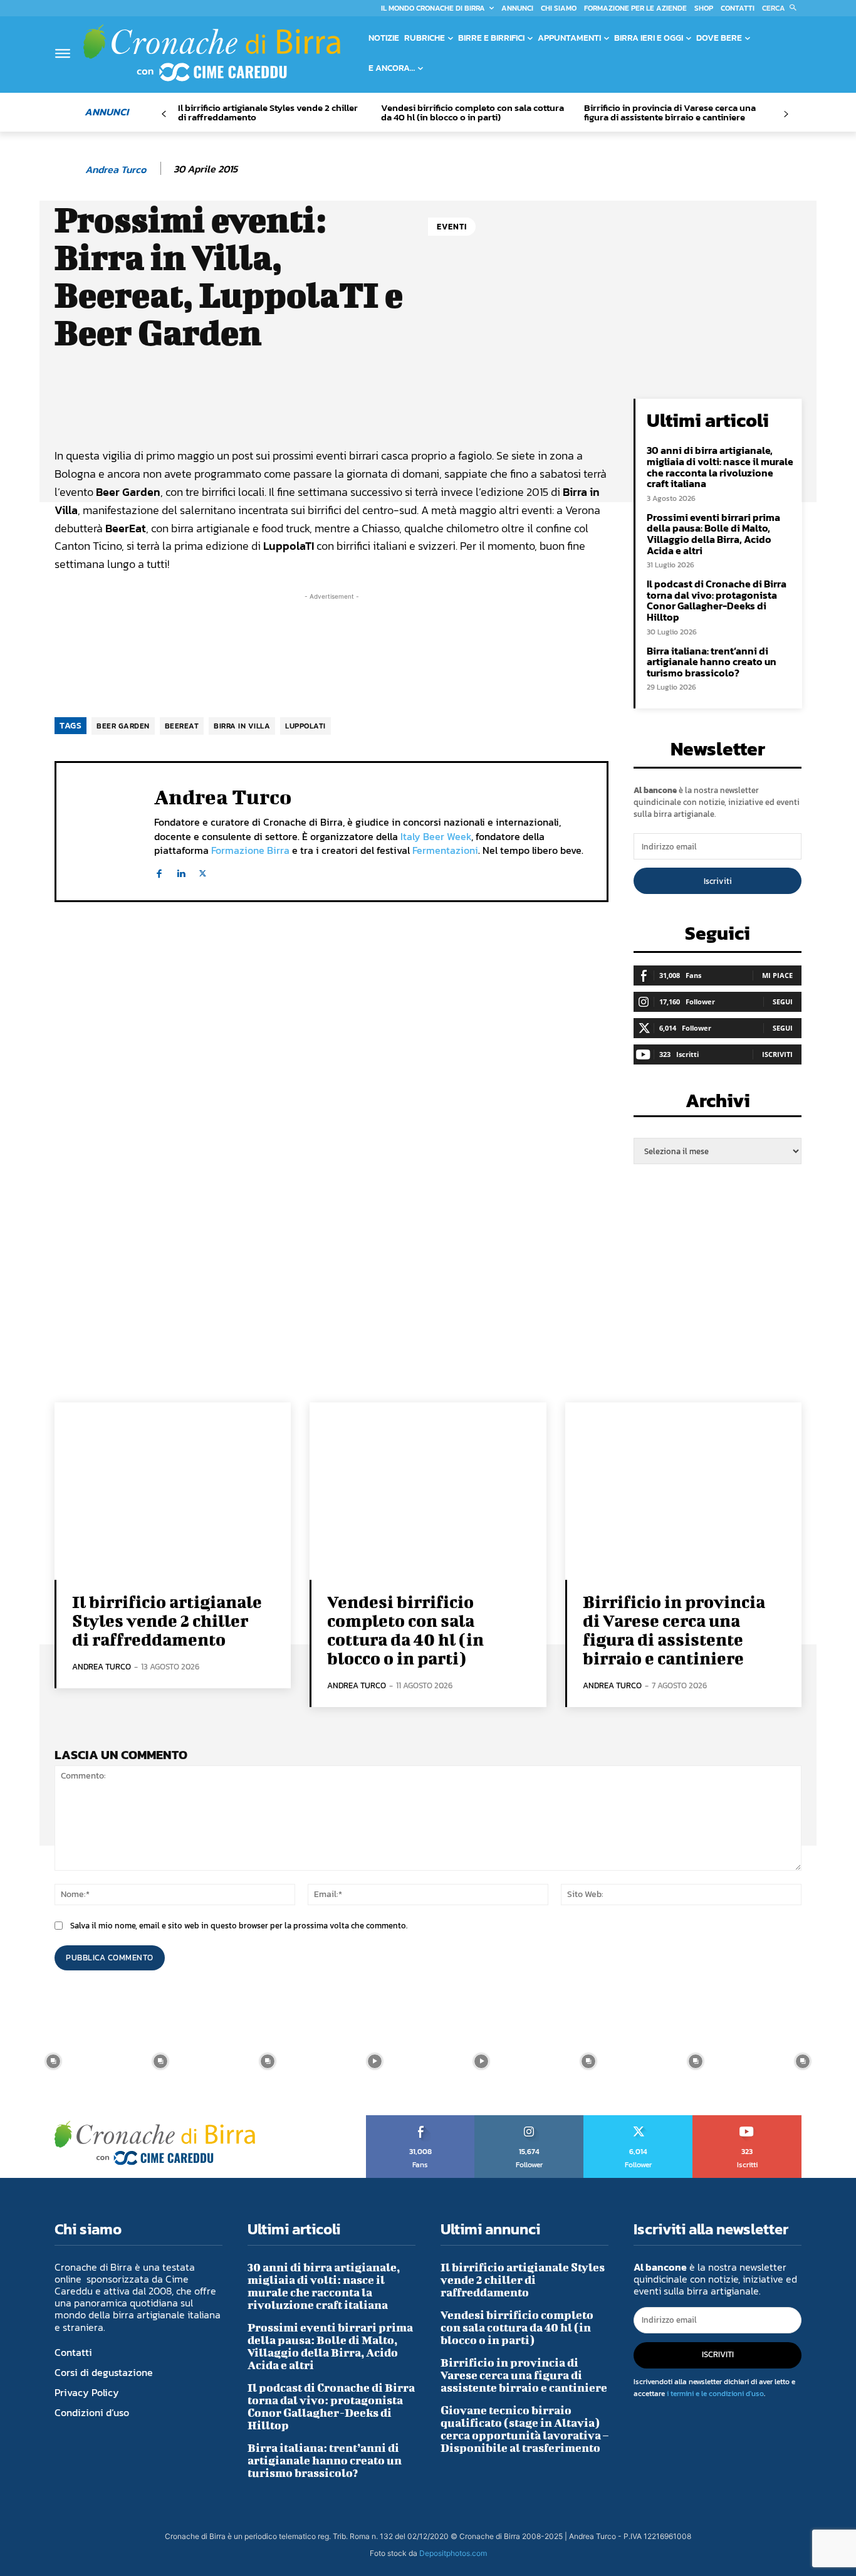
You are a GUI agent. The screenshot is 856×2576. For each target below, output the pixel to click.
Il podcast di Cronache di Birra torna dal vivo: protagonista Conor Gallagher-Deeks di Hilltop (717, 600)
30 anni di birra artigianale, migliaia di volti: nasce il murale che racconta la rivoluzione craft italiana (720, 467)
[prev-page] (164, 114)
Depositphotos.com (453, 2553)
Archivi (718, 1104)
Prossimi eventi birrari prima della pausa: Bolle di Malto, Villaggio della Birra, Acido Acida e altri (713, 534)
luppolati (305, 726)
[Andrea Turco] (69, 169)
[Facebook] (159, 870)
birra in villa (242, 726)
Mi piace (777, 975)
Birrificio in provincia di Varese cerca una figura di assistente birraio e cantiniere (670, 112)
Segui (783, 1001)
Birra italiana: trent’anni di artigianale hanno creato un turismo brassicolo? (712, 662)
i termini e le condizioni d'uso (715, 2394)
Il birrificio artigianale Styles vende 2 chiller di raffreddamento (268, 112)
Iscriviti (718, 881)
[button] (782, 8)
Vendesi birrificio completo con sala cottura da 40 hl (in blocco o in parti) (472, 112)
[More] (481, 411)
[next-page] (786, 114)
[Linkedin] (181, 870)
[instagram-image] (54, 2062)
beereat (182, 726)
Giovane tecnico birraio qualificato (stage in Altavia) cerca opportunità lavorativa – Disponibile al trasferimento (525, 2429)
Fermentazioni (445, 850)
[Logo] (212, 53)
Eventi (452, 227)
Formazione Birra (250, 850)
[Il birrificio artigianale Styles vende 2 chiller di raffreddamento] (173, 1491)
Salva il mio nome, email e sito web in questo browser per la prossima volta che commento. (239, 1926)
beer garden (123, 726)
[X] (203, 870)
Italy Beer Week (436, 836)
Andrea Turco (116, 170)
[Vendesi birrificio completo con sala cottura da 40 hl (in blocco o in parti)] (428, 1491)
